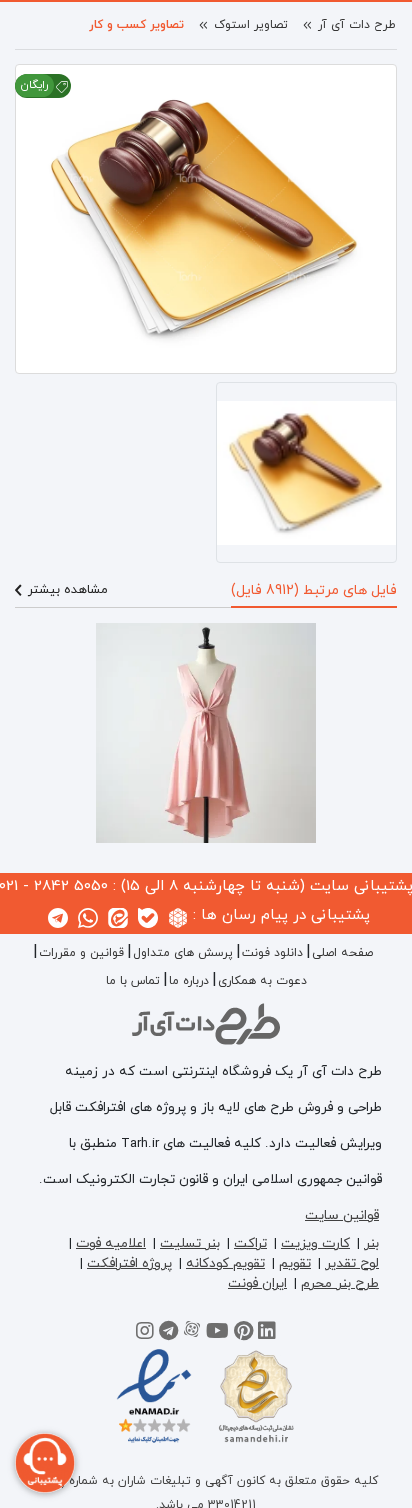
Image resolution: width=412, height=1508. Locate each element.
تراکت (250, 1243)
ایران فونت (257, 1283)
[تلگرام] (168, 1334)
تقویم (295, 1263)
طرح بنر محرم (340, 1283)
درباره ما (189, 981)
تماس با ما (133, 981)
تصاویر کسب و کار (136, 25)
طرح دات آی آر (357, 25)
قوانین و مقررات (81, 953)
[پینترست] (243, 1334)
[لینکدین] (267, 1334)
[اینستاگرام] (145, 1334)
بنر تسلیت (190, 1243)
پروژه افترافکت (129, 1263)
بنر (371, 1243)
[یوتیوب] (217, 1334)
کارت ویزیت (315, 1243)
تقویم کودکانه (225, 1263)
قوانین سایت (342, 1215)
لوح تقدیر (352, 1263)
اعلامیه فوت (111, 1243)
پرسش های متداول (183, 953)
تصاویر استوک (251, 25)
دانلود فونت (272, 953)
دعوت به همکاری (262, 981)
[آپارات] (192, 1334)
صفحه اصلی (342, 953)
